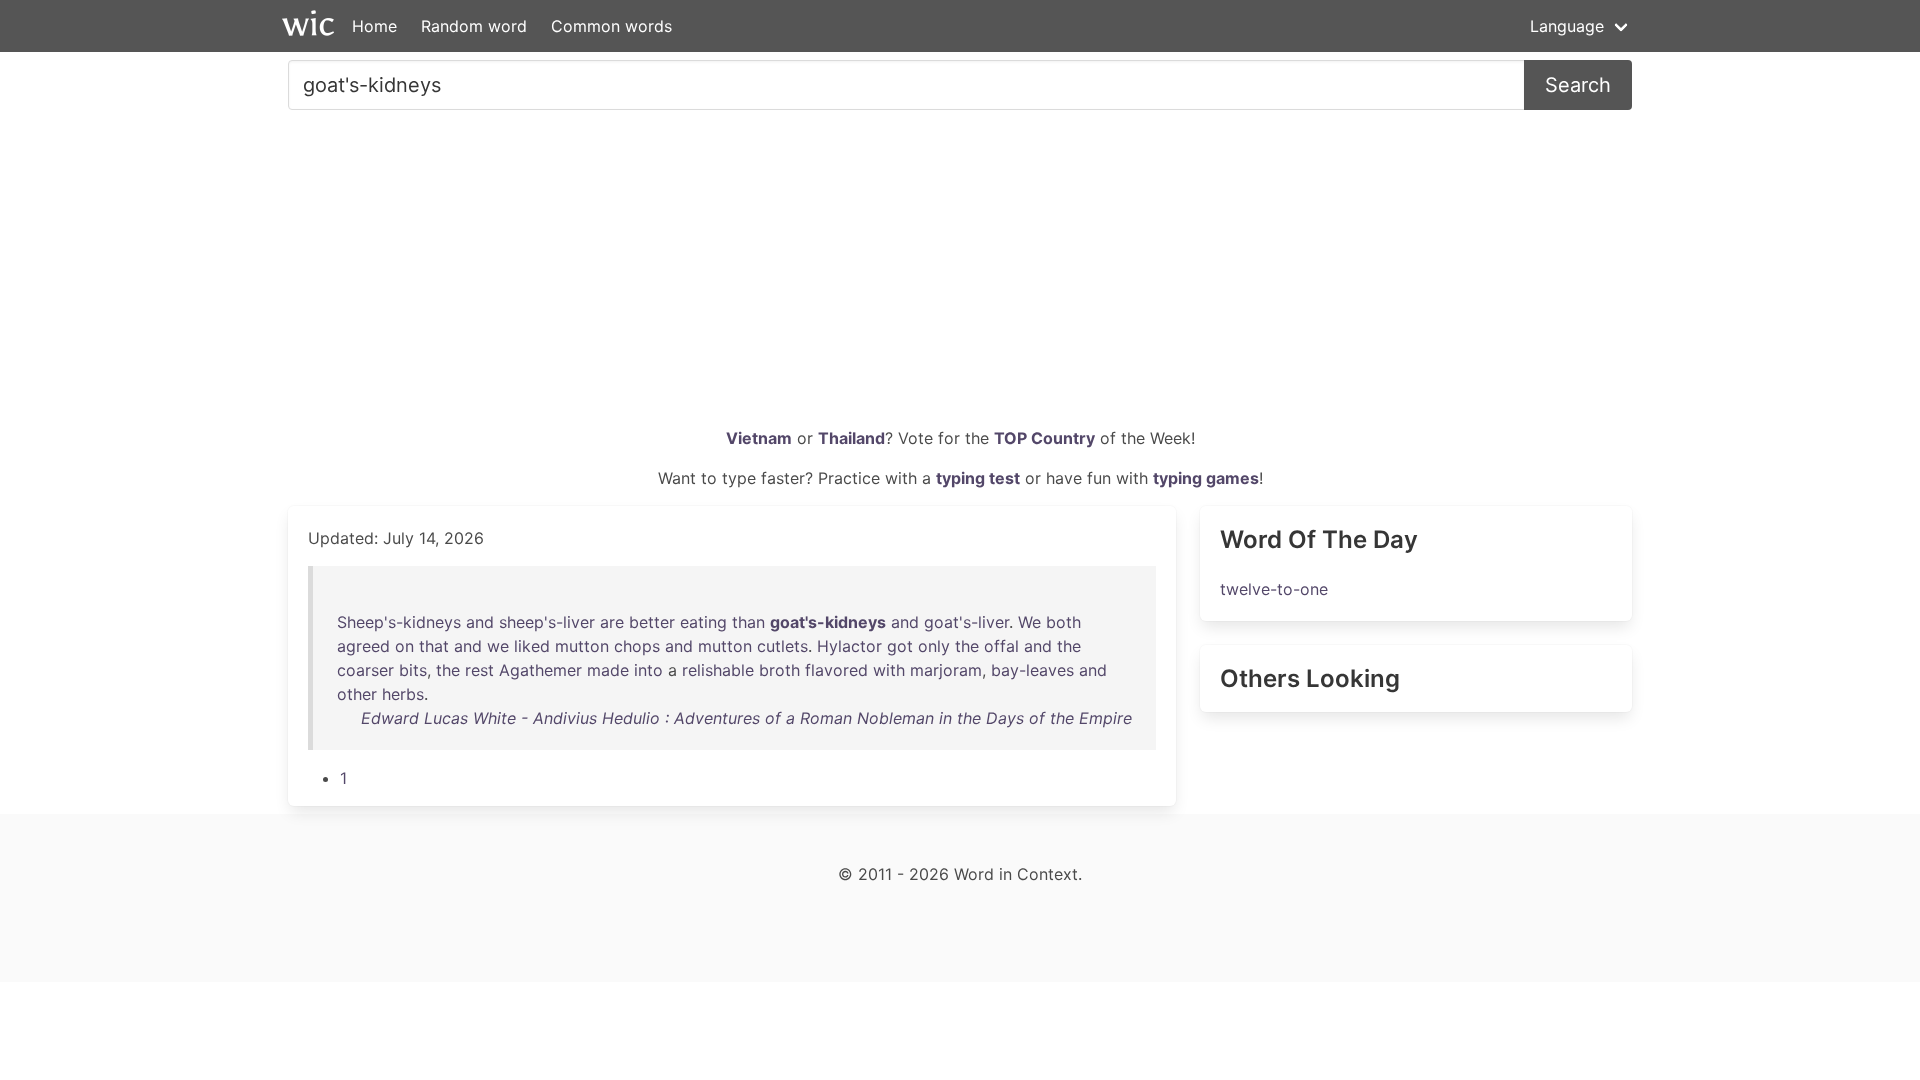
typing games (1206, 478)
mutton (582, 646)
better (652, 622)
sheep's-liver (547, 622)
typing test (978, 478)
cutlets (782, 646)
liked (532, 646)
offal (1001, 646)
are (612, 622)
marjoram (946, 670)
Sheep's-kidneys (399, 622)
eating (703, 622)
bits (413, 670)
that (434, 646)
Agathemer (540, 670)
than (748, 622)
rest (479, 670)
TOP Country (1044, 438)
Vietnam (759, 438)
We (1029, 622)
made (608, 670)
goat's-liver (966, 622)
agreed (363, 646)
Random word (474, 26)
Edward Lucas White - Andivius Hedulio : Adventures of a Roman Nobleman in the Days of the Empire (746, 718)
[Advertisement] (960, 276)
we (498, 646)
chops (637, 646)
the (967, 646)
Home (374, 26)
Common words (611, 26)
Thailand (851, 438)
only (934, 646)
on (404, 646)
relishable (718, 670)
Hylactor (849, 646)
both (1063, 622)
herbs (403, 694)
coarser (365, 670)
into (648, 670)
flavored (836, 670)
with (889, 670)
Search (1578, 85)
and (480, 622)
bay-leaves (1032, 670)
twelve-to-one (1274, 589)
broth (779, 670)
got (900, 646)
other (357, 694)
